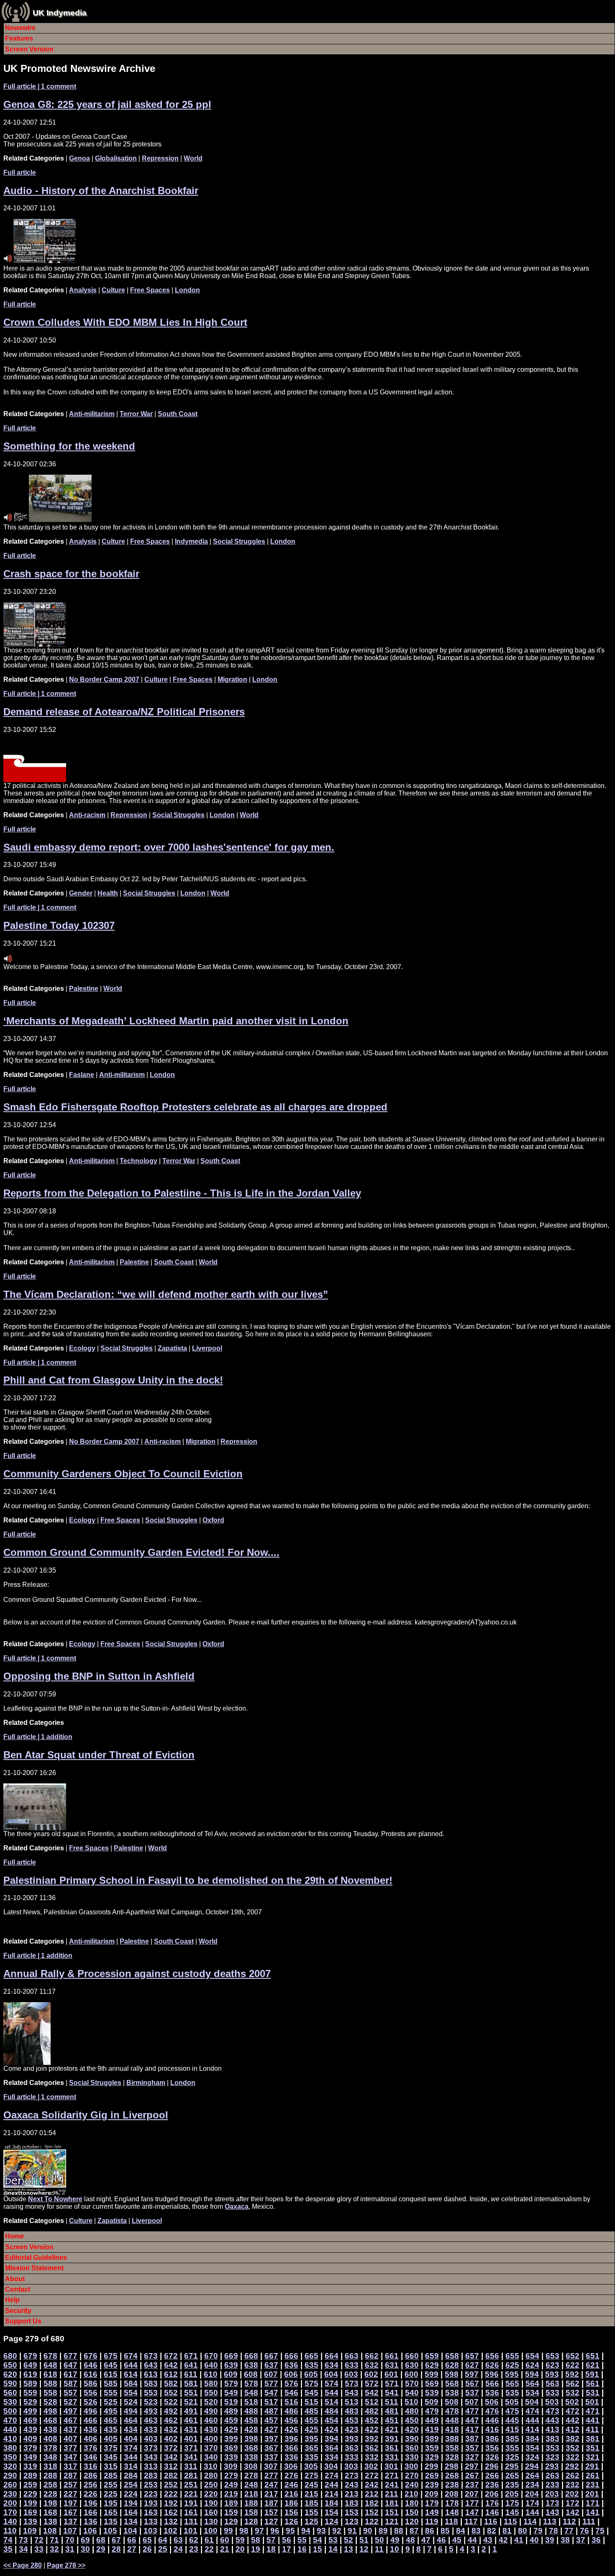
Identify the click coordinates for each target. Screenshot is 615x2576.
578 (251, 2383)
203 (552, 2494)
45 (457, 2540)
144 (532, 2512)
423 (352, 2429)
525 (111, 2402)
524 (131, 2402)
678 (50, 2356)
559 (30, 2393)
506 (492, 2402)
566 (492, 2383)
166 (91, 2512)
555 (111, 2393)
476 (492, 2411)
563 (552, 2383)
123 (352, 2521)
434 (131, 2429)
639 (231, 2365)
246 (291, 2485)
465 (111, 2420)
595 (512, 2374)
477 (472, 2411)
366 (291, 2448)
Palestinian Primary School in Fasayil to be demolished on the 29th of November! (198, 1880)
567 (472, 2383)
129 (231, 2521)
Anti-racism (87, 815)
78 (553, 2531)
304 (331, 2466)
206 (492, 2494)
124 (332, 2521)
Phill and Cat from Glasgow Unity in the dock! (113, 1380)
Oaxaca (237, 2206)
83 (476, 2531)
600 (411, 2374)
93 (321, 2531)
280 (211, 2475)
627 (472, 2365)
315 (111, 2466)
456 (291, 2420)
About (15, 2279)
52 (348, 2540)
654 (532, 2356)
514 (332, 2402)
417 (472, 2429)
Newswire (20, 28)
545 (311, 2393)
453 (352, 2420)
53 (333, 2540)
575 (311, 2383)
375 (111, 2448)
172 (573, 2503)
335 (311, 2457)
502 (572, 2402)
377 (70, 2448)
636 (291, 2365)
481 (392, 2411)
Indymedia (191, 541)
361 (392, 2448)
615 (111, 2374)
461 (191, 2420)
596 (492, 2374)
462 (171, 2420)
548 (251, 2393)
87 (414, 2531)
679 (30, 2356)
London (187, 290)
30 (85, 2549)
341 (191, 2457)
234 (532, 2485)
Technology (138, 1161)
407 (70, 2439)
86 (430, 2531)
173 (552, 2503)
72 (39, 2540)
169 (30, 2512)
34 (23, 2549)
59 (240, 2540)
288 (50, 2475)
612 (171, 2374)
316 (91, 2466)
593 (552, 2374)
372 (171, 2448)
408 (50, 2439)
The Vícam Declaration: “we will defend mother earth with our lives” (166, 1294)
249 (231, 2485)
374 (131, 2448)
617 (70, 2374)
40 (534, 2540)
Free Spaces (150, 290)
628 (452, 2365)
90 (368, 2531)
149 (432, 2512)
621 (593, 2365)
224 (131, 2494)
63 (178, 2540)
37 (581, 2540)
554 (131, 2393)
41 (519, 2540)
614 (131, 2374)
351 (593, 2448)
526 (91, 2402)
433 (151, 2429)
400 (211, 2439)
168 (50, 2512)
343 (151, 2457)
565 (512, 2383)
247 (271, 2485)
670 (211, 2356)
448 (452, 2420)
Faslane (82, 1075)
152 (372, 2512)
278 (251, 2475)
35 (8, 2549)
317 (70, 2466)
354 (532, 2448)
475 (512, 2411)
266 (492, 2475)
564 (532, 2383)
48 (410, 2540)
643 (151, 2365)
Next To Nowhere (55, 2199)
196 (91, 2503)
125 (311, 2521)
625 (512, 2365)
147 (472, 2512)
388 (452, 2439)
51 (364, 2540)
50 (379, 2540)
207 (472, 2494)
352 (573, 2448)
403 (151, 2439)
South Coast (178, 414)
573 (352, 2383)
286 (91, 2475)
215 (311, 2494)
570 (412, 2383)
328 (452, 2457)
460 (211, 2420)
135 (111, 2521)
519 (231, 2402)
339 (231, 2457)
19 (256, 2549)
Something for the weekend (69, 446)
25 (163, 2549)
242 (372, 2485)
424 (332, 2429)
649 (30, 2365)
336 (291, 2457)
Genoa (79, 158)
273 (352, 2475)
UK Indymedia (60, 13)
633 (352, 2365)
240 (412, 2485)
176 (492, 2503)
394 (332, 2439)
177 (472, 2503)
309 (231, 2466)
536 (492, 2393)
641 (191, 2365)
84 (461, 2531)
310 (211, 2466)
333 (352, 2457)
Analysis (83, 290)
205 (512, 2494)
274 (332, 2475)
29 (101, 2549)
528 (50, 2402)
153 (352, 2512)
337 (271, 2457)
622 (573, 2365)
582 (171, 2383)
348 (50, 2457)
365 (311, 2448)
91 (352, 2531)
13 (348, 2549)
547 (271, 2393)
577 (271, 2383)
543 (352, 2393)
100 (211, 2531)
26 (147, 2549)
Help (12, 2300)
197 (70, 2503)
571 (392, 2383)
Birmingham (146, 2083)
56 (287, 2540)
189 (231, 2503)
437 (70, 2429)
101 (191, 2531)
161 (191, 2512)
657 (472, 2356)
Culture (113, 290)
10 (395, 2549)
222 (171, 2494)
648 (50, 2365)
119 (432, 2521)
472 (573, 2411)
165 (111, 2512)
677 (70, 2356)
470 (10, 2420)
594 (532, 2374)
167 (70, 2512)
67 (116, 2540)
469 (30, 2420)
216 (291, 2494)
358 (452, 2448)
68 (101, 2540)
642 (171, 2365)
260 (10, 2485)
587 (70, 2383)
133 (151, 2521)
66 (132, 2540)
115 (510, 2521)
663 (352, 2356)
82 (492, 2531)
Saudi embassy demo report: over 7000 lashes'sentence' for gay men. (169, 847)
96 (275, 2531)
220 (211, 2494)
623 (552, 2365)
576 (291, 2383)
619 (30, 2374)
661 (392, 2356)
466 (91, 2420)
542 (372, 2393)
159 (231, 2512)
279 (231, 2475)
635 (311, 2365)
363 (352, 2448)
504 (532, 2402)
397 (271, 2439)
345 (111, 2457)
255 (111, 2485)
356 (492, 2448)
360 (412, 2448)
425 (311, 2429)
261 (593, 2475)
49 (395, 2540)
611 (191, 2374)
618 (50, 2374)
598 (452, 2374)
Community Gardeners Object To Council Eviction (123, 1474)
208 (452, 2494)
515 (311, 2402)
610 (211, 2374)
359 (432, 2448)
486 (291, 2411)
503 (552, 2402)
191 (191, 2503)
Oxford (213, 1520)
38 (565, 2540)
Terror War (136, 414)
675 (111, 2356)
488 (251, 2411)
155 (311, 2512)
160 (211, 2512)
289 (30, 2475)
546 (291, 2393)
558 (50, 2393)
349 (30, 2457)
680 (10, 2356)
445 (512, 2420)
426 (291, 2429)
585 (111, 2383)
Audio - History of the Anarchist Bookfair (101, 191)
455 (311, 2420)
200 (10, 2503)
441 (593, 2420)
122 (372, 2521)
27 (132, 2549)
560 (10, 2393)
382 (573, 2439)
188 (251, 2503)
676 (91, 2356)
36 (596, 2540)
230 (10, 2494)
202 (572, 2494)
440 (10, 2429)
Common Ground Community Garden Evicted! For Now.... (141, 1552)
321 (593, 2457)
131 (191, 2521)
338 (251, 2457)
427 (271, 2429)
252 (171, 2485)
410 (10, 2439)
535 (512, 2393)
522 (171, 2402)
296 (492, 2466)
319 (30, 2466)
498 (50, 2411)
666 (291, 2356)
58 (256, 2540)
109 (30, 2531)
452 (372, 2420)
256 (91, 2485)
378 (50, 2448)
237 (472, 2485)
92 (337, 2531)
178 (452, 2503)
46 (441, 2540)
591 (592, 2374)
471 (593, 2411)
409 (30, 2439)
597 (472, 2374)
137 (70, 2521)
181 (392, 2503)
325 (512, 2457)
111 (589, 2521)
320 (10, 2466)
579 (231, 2383)
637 (271, 2365)
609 (231, 2374)
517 (271, 2402)
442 (573, 2420)
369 (231, 2448)
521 (191, 2402)
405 (111, 2439)
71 (54, 2540)
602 (371, 2374)
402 (171, 2439)
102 (170, 2531)
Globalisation (116, 158)
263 (552, 2475)
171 (593, 2503)
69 (85, 2540)
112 (569, 2521)
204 (532, 2494)
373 (151, 2448)
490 (211, 2411)
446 (492, 2420)
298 (452, 2466)
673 (151, 2356)
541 (392, 2393)
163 (151, 2512)
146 (492, 2512)
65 (147, 2540)
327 (472, 2457)
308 (251, 2466)
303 (351, 2466)
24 (178, 2549)
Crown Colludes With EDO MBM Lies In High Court (125, 322)
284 (131, 2475)
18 (271, 2549)
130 (211, 2521)
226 (91, 2494)
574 (332, 2383)
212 (372, 2494)
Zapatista (172, 1348)
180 (412, 2503)
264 (532, 2475)
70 (70, 2540)
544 (332, 2393)
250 (211, 2485)
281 (191, 2475)
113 (550, 2521)
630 (412, 2365)
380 (10, 2448)
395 (311, 2439)
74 (8, 2540)
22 (209, 2549)
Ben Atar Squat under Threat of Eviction (99, 1755)
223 (151, 2494)
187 (271, 2503)
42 (503, 2540)
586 (91, 2383)
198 (50, 2503)
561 (593, 2383)
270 (412, 2475)
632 (372, 2365)
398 (251, 2439)
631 (392, 2365)
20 (240, 2549)
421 (392, 2429)
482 (372, 2411)
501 (592, 2402)
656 (492, 2356)
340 (211, 2457)
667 (271, 2356)
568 (452, 2383)
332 (372, 2457)
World (193, 158)
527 (70, 2402)
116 (491, 2521)
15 (318, 2549)
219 (231, 2494)
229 (30, 2494)
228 (50, 2494)
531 (593, 2393)
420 (412, 2429)
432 (171, 2429)
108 (50, 2531)
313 (151, 2466)
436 (91, 2429)
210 (411, 2494)
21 (225, 2549)
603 (351, 2374)
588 (50, 2383)
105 (110, 2531)
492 (171, 2411)
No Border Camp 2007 (104, 679)
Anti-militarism (92, 414)
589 (30, 2383)
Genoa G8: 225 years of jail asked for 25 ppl (107, 104)
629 (432, 2365)
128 (251, 2521)
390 (412, 2439)
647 (70, 2365)
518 (251, 2402)
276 (291, 2475)
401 (191, 2439)
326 (492, 2457)
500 (10, 2411)
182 (372, 2503)
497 (70, 2411)
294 (532, 2466)
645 (111, 2365)
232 (573, 2485)
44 (472, 2540)
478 (452, 2411)
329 (432, 2457)
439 (30, 2429)
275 (311, 2475)
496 (91, 2411)
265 (512, 2475)
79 (538, 2531)
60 (225, 2540)
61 (209, 2540)
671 (191, 2356)
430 (211, 2429)
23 (194, 2549)
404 (131, 2439)
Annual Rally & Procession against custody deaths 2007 (137, 1974)
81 (507, 2531)
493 (151, 2411)
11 (379, 2549)
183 (352, 2503)
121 (392, 2521)
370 (211, 2448)
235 (512, 2485)
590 (10, 2383)
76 (584, 2531)
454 (332, 2420)
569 (432, 2383)
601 (391, 2374)
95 (290, 2531)
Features (19, 38)
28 (116, 2549)
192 (171, 2503)
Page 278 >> (66, 2565)
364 (332, 2448)
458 (251, 2420)
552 (171, 2393)
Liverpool (207, 1348)
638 (251, 2365)
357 (472, 2448)
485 (311, 2411)
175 (512, 2503)
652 (573, 2356)
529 (30, 2402)
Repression (160, 158)
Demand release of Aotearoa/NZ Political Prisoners (124, 712)
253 (151, 2485)
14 (333, 2549)
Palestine (84, 989)
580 (211, 2383)
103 (150, 2531)
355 (512, 2448)
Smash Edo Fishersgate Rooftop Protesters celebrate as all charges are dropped (195, 1107)
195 (111, 2503)
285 (111, 2475)
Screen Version (29, 49)
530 (10, 2402)
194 (131, 2503)
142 (573, 2512)
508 (452, 2402)
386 (492, 2439)
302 (371, 2466)
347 (70, 2457)
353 (552, 2448)
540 (412, 2393)
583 (151, 2383)
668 (251, 2356)
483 (352, 2411)
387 (472, 2439)
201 (592, 2494)
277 (271, 2475)
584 (131, 2383)
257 (70, 2485)
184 (332, 2503)
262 (573, 2475)
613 (151, 2374)
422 (372, 2429)
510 (411, 2402)
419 (432, 2429)
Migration (232, 679)
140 (10, 2521)
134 (131, 2521)
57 (271, 2540)
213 (352, 2494)
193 (151, 2503)
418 (452, 2429)
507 (472, 2402)
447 (472, 2420)
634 (332, 2365)
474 (532, 2411)
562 (573, 2383)
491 (191, 2411)
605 (311, 2374)
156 (291, 2512)
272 (372, 2475)
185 (311, 2503)
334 (332, 2457)
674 (131, 2356)
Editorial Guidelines (36, 2258)
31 (70, 2549)
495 (111, 2411)
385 (512, 2439)
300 (411, 2466)
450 (412, 2420)
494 (131, 2411)
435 (111, 2429)
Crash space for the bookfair (71, 574)
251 (191, 2485)
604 (331, 2374)
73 (23, 2540)
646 (91, 2365)
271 (392, 2475)
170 (10, 2512)
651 (593, 2356)
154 (332, 2512)
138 (50, 2521)
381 (593, 2439)
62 (194, 2540)
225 (111, 2494)
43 (488, 2540)
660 (412, 2356)
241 (392, 2485)
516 (291, 2402)
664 (332, 2356)
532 (573, 2393)
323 (552, 2457)
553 (151, 2393)
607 (271, 2374)
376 (91, 2448)
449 (432, 2420)
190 (211, 2503)
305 (311, 2466)
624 (532, 2365)
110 (10, 2531)
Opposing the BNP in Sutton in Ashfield (99, 1676)
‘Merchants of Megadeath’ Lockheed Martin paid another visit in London (176, 1021)
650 (10, 2365)
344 (131, 2457)
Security (18, 2311)
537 (472, 2393)
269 (432, 2475)
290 (10, 2475)
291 (592, 2466)
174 (532, 2503)
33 (39, 2549)
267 (472, 2475)
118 (451, 2521)
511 (392, 2402)
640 (211, 2365)
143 (552, 2512)
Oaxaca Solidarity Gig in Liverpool (86, 2115)
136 (91, 2521)
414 (532, 2429)
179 (432, 2503)
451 (392, 2420)
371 (191, 2448)
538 (452, 2393)
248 (251, 2485)
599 (432, 2374)
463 (151, 2420)
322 (573, 2457)
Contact (18, 2289)
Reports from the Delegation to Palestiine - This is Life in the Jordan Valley (182, 1193)
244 (332, 2485)
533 (552, 2393)
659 (432, 2356)
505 (512, 2402)
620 (10, 2374)
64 (163, 2540)
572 (372, 2383)
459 (231, 2420)
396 (291, 2439)
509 (432, 2402)
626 (492, 2365)
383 (552, 2439)
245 (311, 2485)
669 (231, 2356)
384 (532, 2439)
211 (392, 2494)
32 (54, 2549)
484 (332, 2411)
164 (131, 2512)
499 (30, 2411)
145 (512, 2512)
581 (191, 2383)
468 (50, 2420)
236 (492, 2485)
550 (211, 2393)
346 (91, 2457)
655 (512, 2356)
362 (372, 2448)
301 (391, 2466)
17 (287, 2549)
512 (372, 2402)
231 (593, 2485)
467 (70, 2420)
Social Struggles (239, 541)
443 (552, 2420)
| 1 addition (38, 1737)
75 (600, 2531)
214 (332, 2494)
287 (70, 2475)
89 (383, 2531)
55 (302, 2540)
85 (445, 2531)
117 (471, 2521)
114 (530, 2521)
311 (191, 2466)
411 (592, 2429)
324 (532, 2457)
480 (412, 2411)
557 (70, 2393)
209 (432, 2494)
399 (231, 2439)
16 (302, 2549)
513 (352, 2402)
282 (171, 2475)
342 (171, 2457)
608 (251, 2374)
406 (91, 2439)
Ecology (82, 1348)
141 (593, 2512)
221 (191, 2494)
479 (432, 2411)
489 (231, 2411)
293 (552, 2466)
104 (130, 2531)
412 (573, 2429)
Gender (81, 893)
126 (291, 2521)
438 (50, 2429)
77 (569, 2531)
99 (228, 2531)
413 (552, 2429)
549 (231, 2393)
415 (512, 2429)
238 (452, 2485)
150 (412, 2512)
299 (432, 2466)
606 (291, 2374)
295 (512, 2466)
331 (392, 2457)
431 (191, 2429)
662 (372, 2356)
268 (452, 2475)
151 (392, 2512)
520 (211, 2402)
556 (91, 2393)
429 (231, 2429)
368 (251, 2448)
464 (131, 2420)
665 (311, 2356)
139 (30, 2521)
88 (399, 2531)
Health (108, 893)
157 (271, 2512)
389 (432, 2439)
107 (70, 2531)
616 (91, 2374)
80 (523, 2531)
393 (352, 2439)
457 (271, 2420)
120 (412, 2521)
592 (572, 2374)
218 (251, 2494)
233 (552, 2485)
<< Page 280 (23, 2565)
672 (171, 2356)
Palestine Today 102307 (59, 925)
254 (131, 2485)
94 (306, 2531)
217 (271, 2494)
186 (291, 2503)
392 (372, 2439)
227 (70, 2494)
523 (151, 2402)
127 (271, 2521)
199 (30, 2503)
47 (426, 2540)
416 (492, 2429)
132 (171, 2521)
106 (90, 2531)
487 (271, 2411)
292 (572, 2466)
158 (251, 2512)
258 (50, 2485)
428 (251, 2429)
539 (432, 2393)
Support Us (23, 2321)
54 (318, 2540)
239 (432, 2485)
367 (271, 2448)
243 (352, 2485)
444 (532, 2420)
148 (452, 2512)
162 (171, 2512)
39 (550, 2540)
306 (291, 2466)
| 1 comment (40, 86)
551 (191, 2393)
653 (552, 2356)
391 (392, 2439)
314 (131, 2466)
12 (364, 2549)
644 (131, 2365)
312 (171, 2466)
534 (532, 2393)
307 (271, 2466)
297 (472, 2466)
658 (452, 2356)
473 (552, 2411)
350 (10, 2457)
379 (30, 2448)
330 (412, 2457)
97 (259, 2531)
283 (151, 2475)
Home (14, 2236)
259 (30, 2485)
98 (244, 2531)
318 (50, 2466)
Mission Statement (34, 2268)
